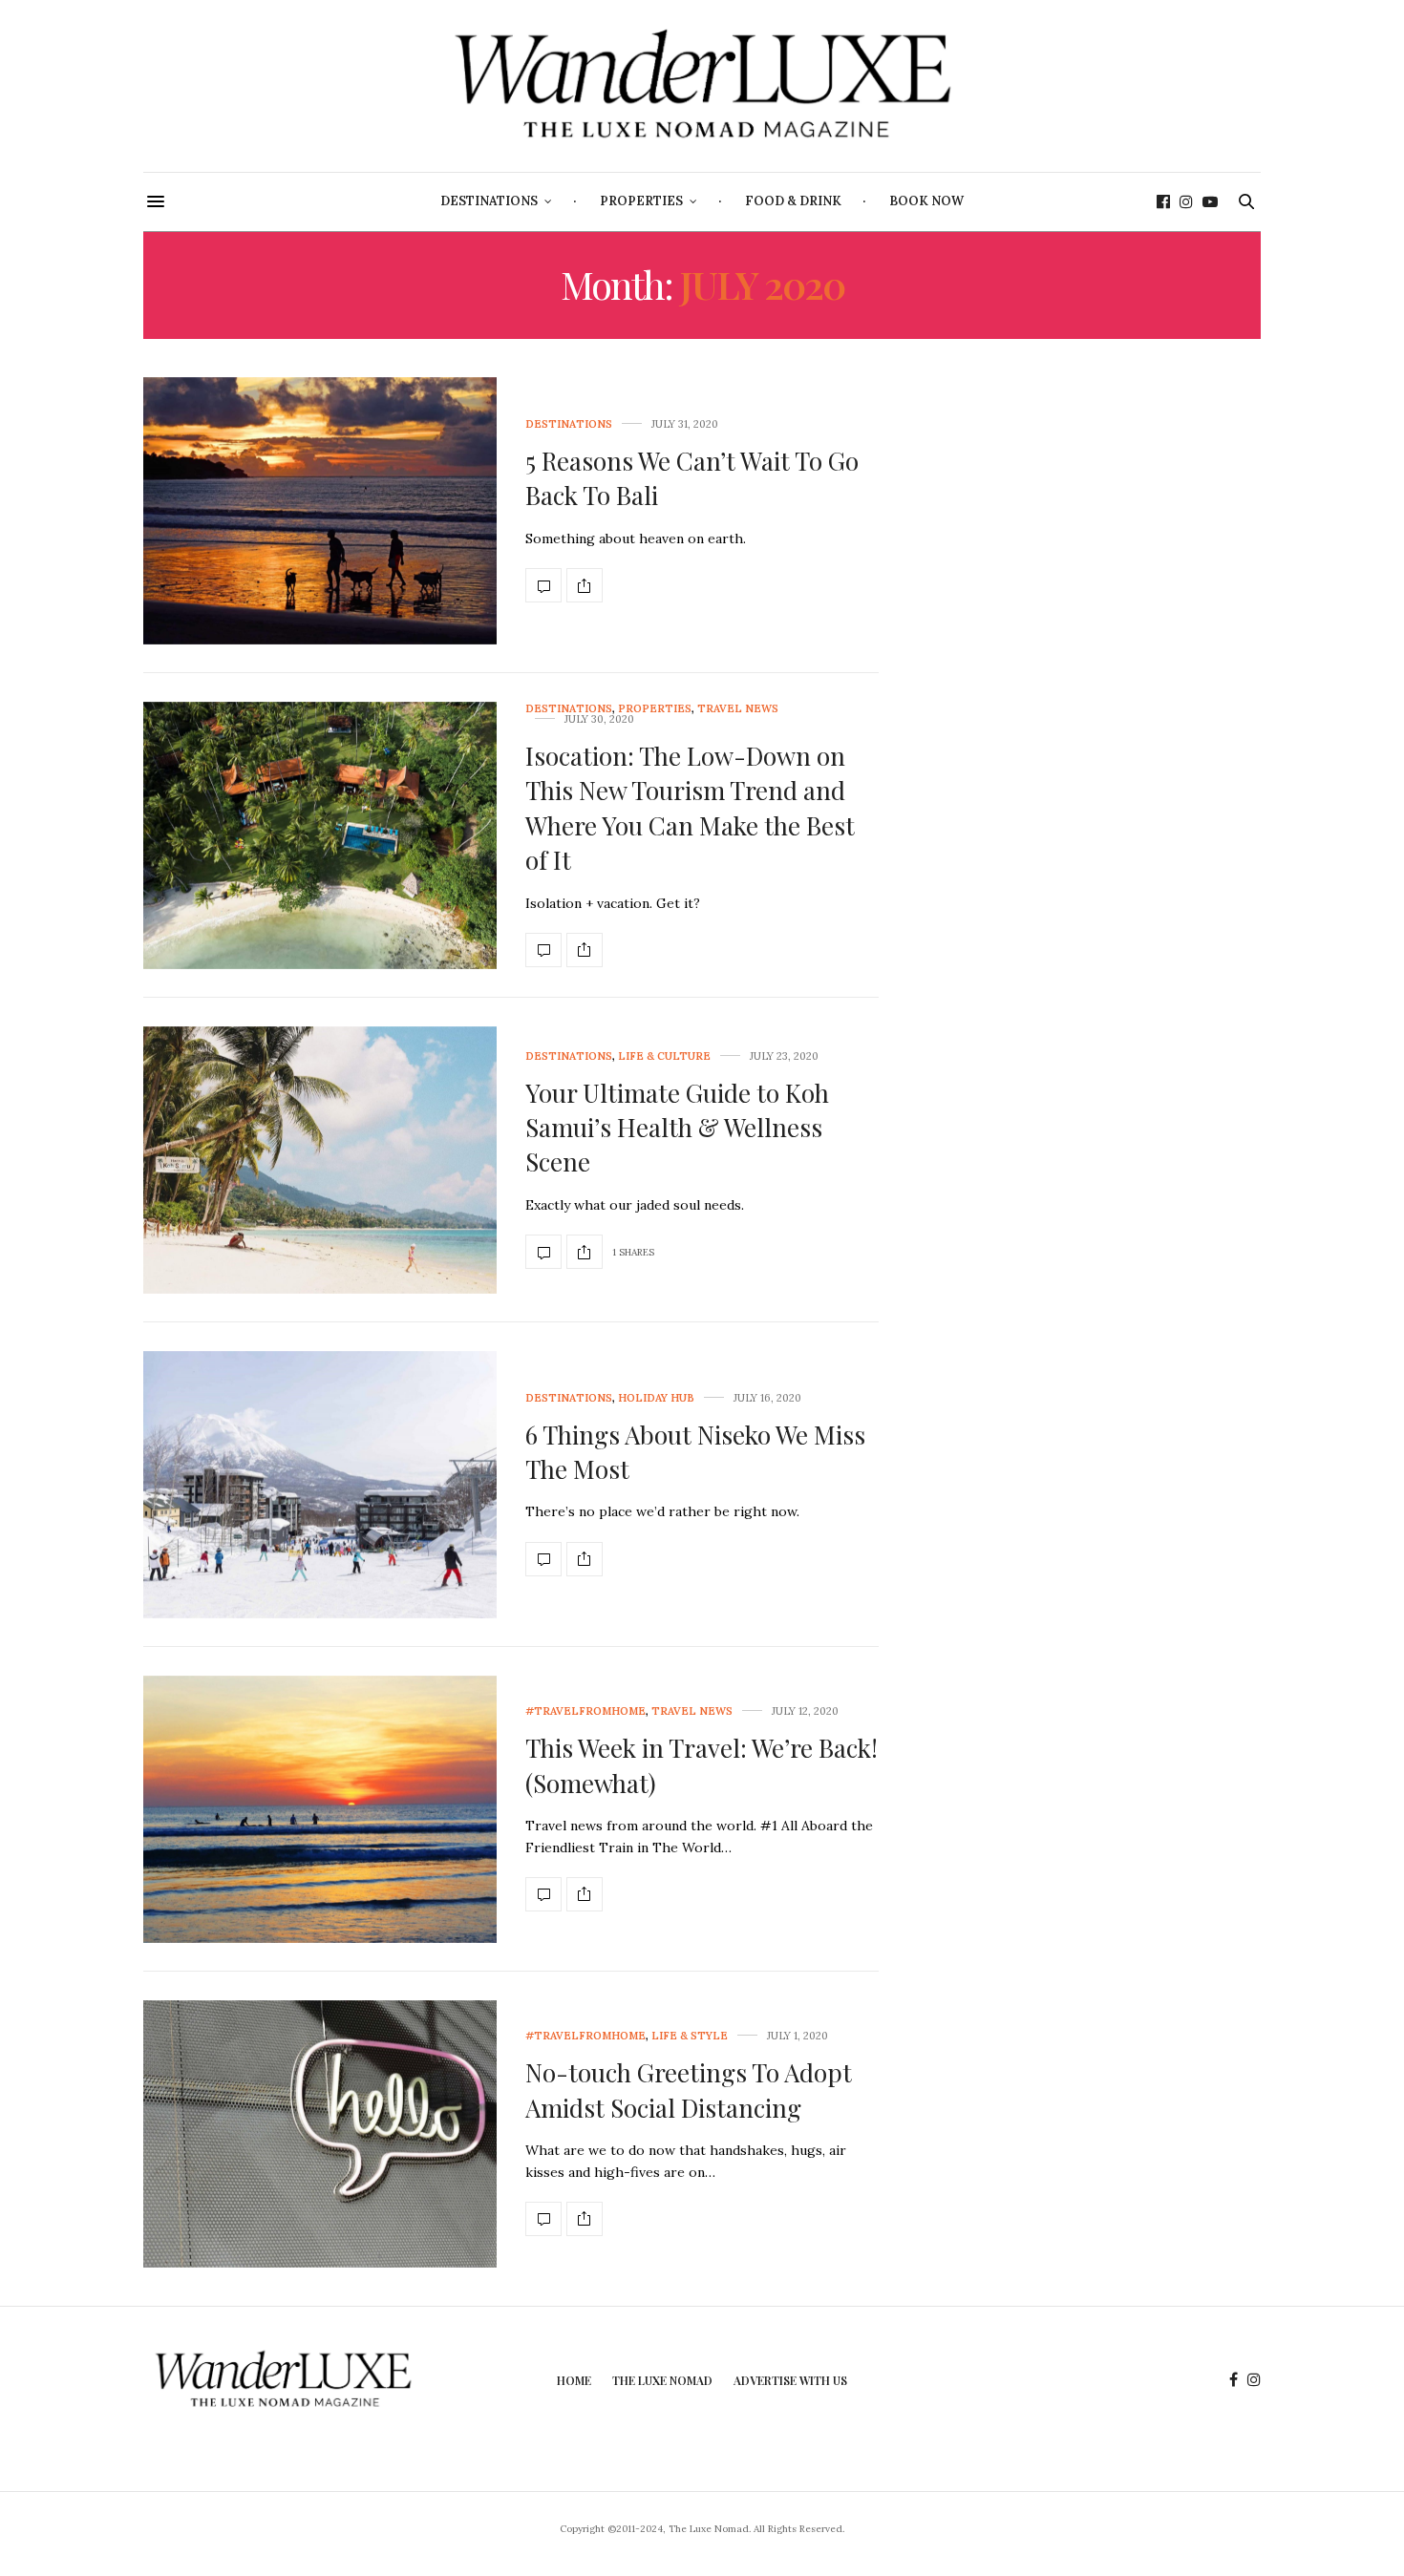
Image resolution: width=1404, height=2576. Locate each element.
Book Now (926, 201)
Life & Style (690, 2036)
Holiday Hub (656, 1398)
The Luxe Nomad (662, 2380)
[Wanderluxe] (702, 86)
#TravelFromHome (585, 1711)
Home (574, 2380)
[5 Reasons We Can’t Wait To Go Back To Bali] (320, 511)
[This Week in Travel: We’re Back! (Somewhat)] (320, 1809)
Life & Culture (664, 1056)
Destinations (489, 201)
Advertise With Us (790, 2380)
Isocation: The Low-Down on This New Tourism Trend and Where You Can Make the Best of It (690, 808)
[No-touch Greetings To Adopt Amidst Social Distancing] (320, 2134)
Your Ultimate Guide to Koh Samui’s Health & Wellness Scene (677, 1128)
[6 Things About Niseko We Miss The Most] (320, 1485)
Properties (641, 201)
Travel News (738, 709)
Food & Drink (793, 201)
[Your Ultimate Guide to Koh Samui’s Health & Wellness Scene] (320, 1160)
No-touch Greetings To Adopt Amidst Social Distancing (689, 2090)
